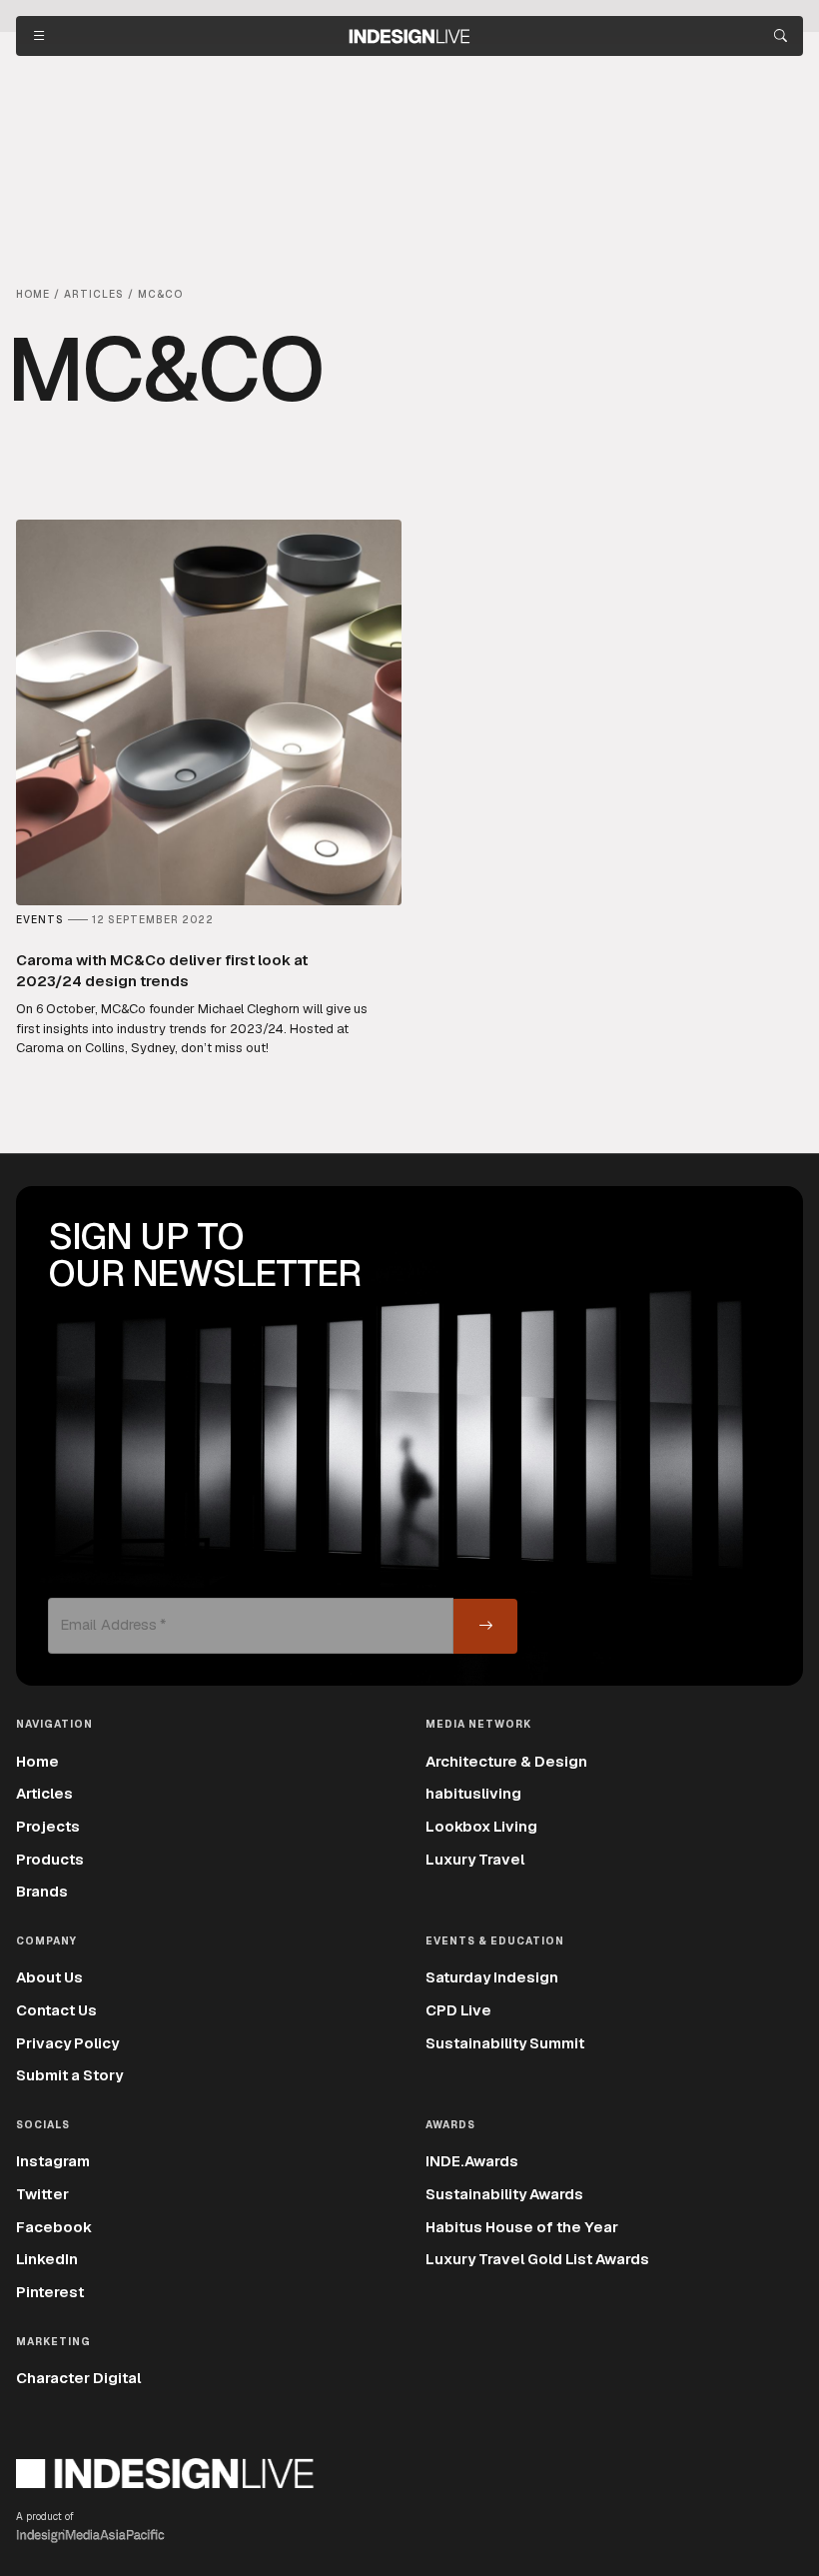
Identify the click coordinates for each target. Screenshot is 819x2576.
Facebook (54, 2227)
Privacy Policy (67, 2043)
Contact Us (56, 2010)
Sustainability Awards (504, 2194)
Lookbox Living (481, 1826)
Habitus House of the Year (522, 2227)
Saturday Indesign (492, 1977)
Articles (44, 1793)
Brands (42, 1891)
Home (37, 1761)
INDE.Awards (472, 2161)
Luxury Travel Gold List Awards (537, 2259)
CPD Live (458, 2010)
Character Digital (78, 2378)
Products (50, 1859)
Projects (48, 1826)
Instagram (53, 2161)
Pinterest (50, 2292)
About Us (49, 1977)
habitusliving (473, 1793)
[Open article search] (781, 36)
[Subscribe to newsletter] (485, 1626)
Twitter (42, 2194)
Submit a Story (69, 2075)
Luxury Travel (475, 1859)
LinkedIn (47, 2259)
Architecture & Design (506, 1761)
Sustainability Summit (505, 2043)
